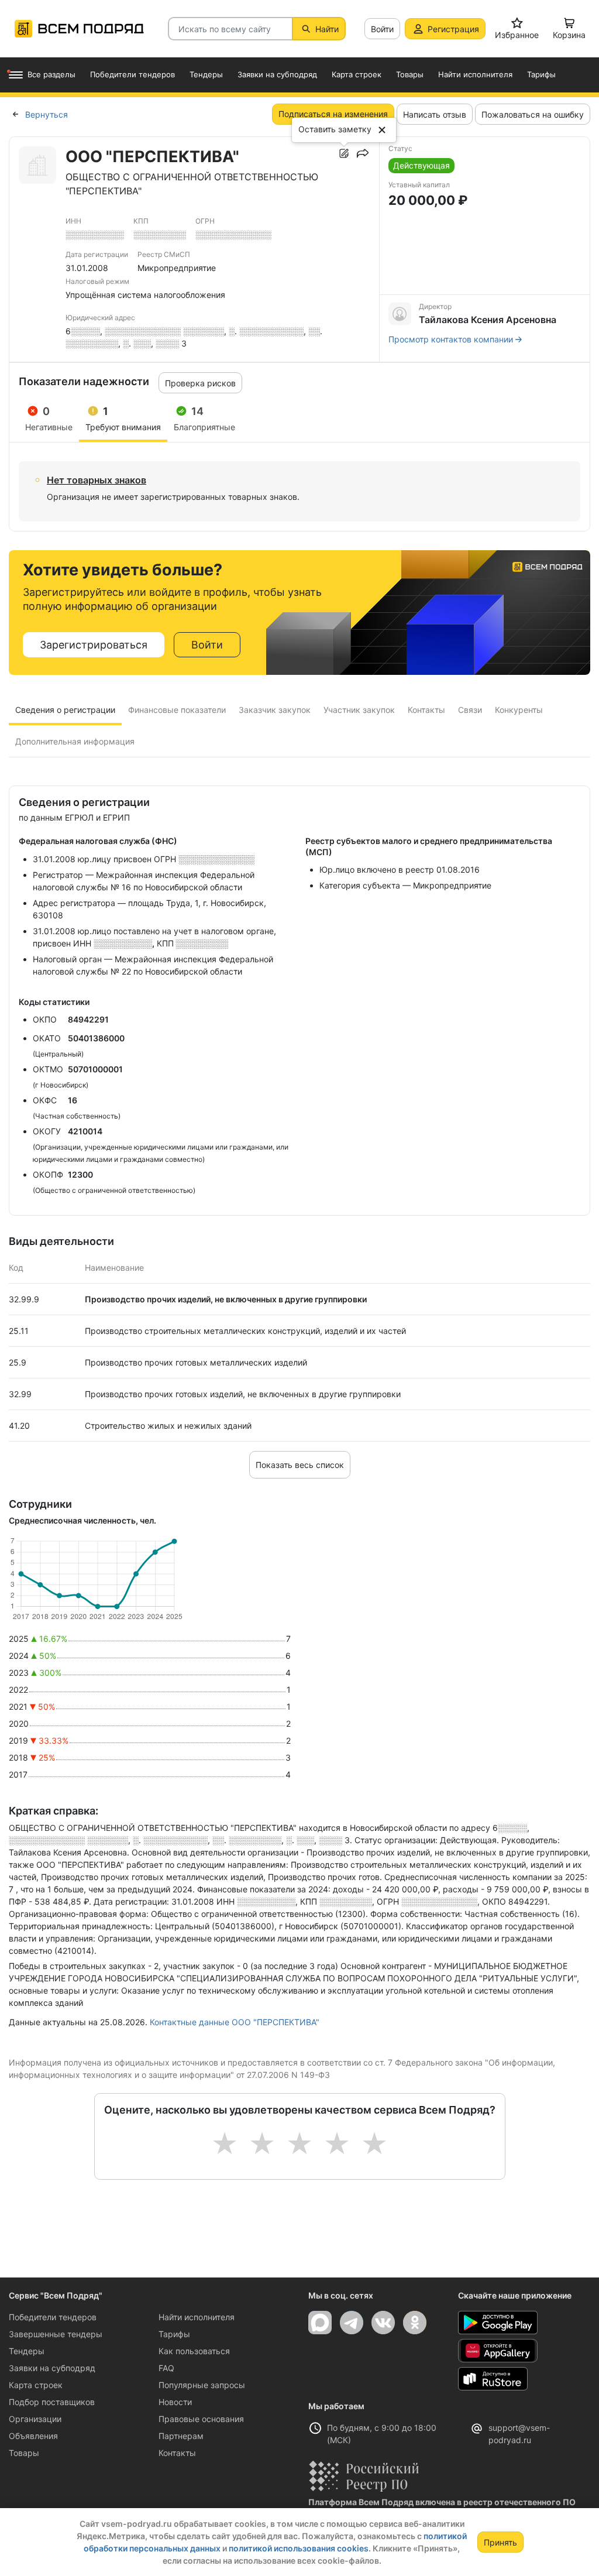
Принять (500, 2542)
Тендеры (27, 2351)
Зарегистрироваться (94, 645)
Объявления (33, 2436)
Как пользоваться (194, 2351)
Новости (175, 2402)
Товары (24, 2453)
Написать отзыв (435, 114)
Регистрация (453, 29)
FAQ (166, 2368)
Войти (382, 29)
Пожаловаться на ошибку (533, 114)
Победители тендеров (53, 2317)
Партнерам (181, 2436)
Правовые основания (201, 2419)
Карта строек (36, 2385)
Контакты (177, 2453)
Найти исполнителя (197, 2317)
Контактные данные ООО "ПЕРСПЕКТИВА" (235, 2022)
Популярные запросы (202, 2385)
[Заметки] (344, 153)
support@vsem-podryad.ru (519, 2434)
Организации (35, 2419)
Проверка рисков (200, 383)
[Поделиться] (363, 153)
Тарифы (174, 2334)
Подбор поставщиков (52, 2402)
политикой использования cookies (299, 2548)
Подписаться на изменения (333, 114)
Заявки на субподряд (52, 2368)
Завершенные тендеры (56, 2334)
